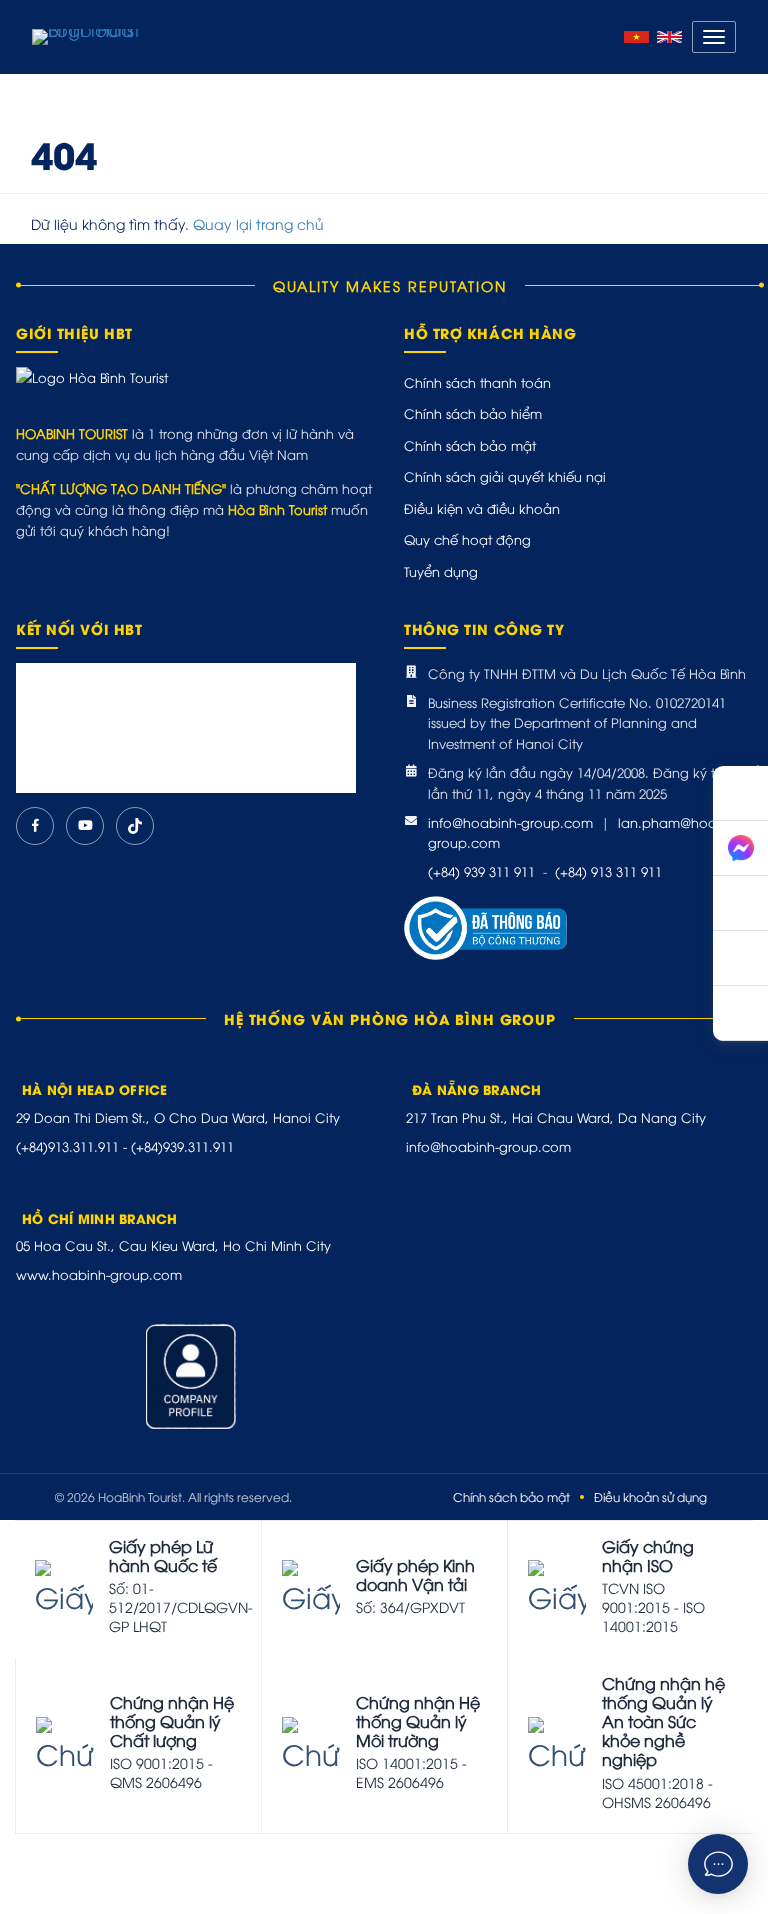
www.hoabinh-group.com (99, 1274)
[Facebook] (35, 826)
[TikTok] (135, 826)
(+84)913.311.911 (67, 1146)
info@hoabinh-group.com (510, 822)
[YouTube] (85, 826)
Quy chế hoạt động (467, 539)
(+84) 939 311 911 (481, 871)
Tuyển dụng (441, 571)
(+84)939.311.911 (182, 1146)
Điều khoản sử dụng (650, 1496)
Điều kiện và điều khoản (482, 508)
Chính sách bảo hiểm (473, 413)
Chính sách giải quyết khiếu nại (505, 476)
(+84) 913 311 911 (608, 871)
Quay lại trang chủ (258, 223)
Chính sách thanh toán (477, 382)
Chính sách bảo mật (470, 445)
